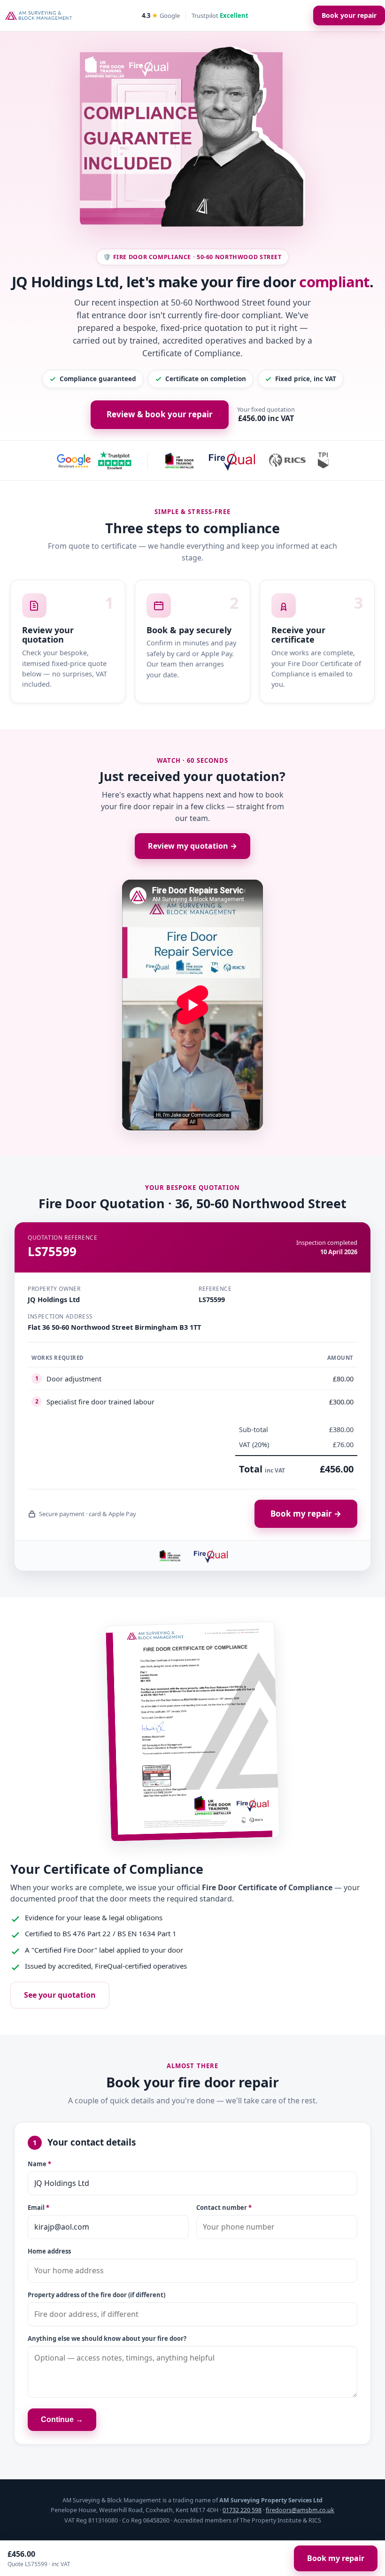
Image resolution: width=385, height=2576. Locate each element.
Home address (49, 2251)
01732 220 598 (242, 2510)
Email (38, 2208)
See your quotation (60, 1995)
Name (39, 2164)
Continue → (62, 2419)
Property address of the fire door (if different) (96, 2295)
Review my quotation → (192, 846)
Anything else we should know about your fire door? (107, 2338)
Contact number (224, 2208)
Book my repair (336, 2558)
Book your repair (349, 15)
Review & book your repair (160, 414)
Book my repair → (306, 1514)
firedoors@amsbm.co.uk (300, 2510)
